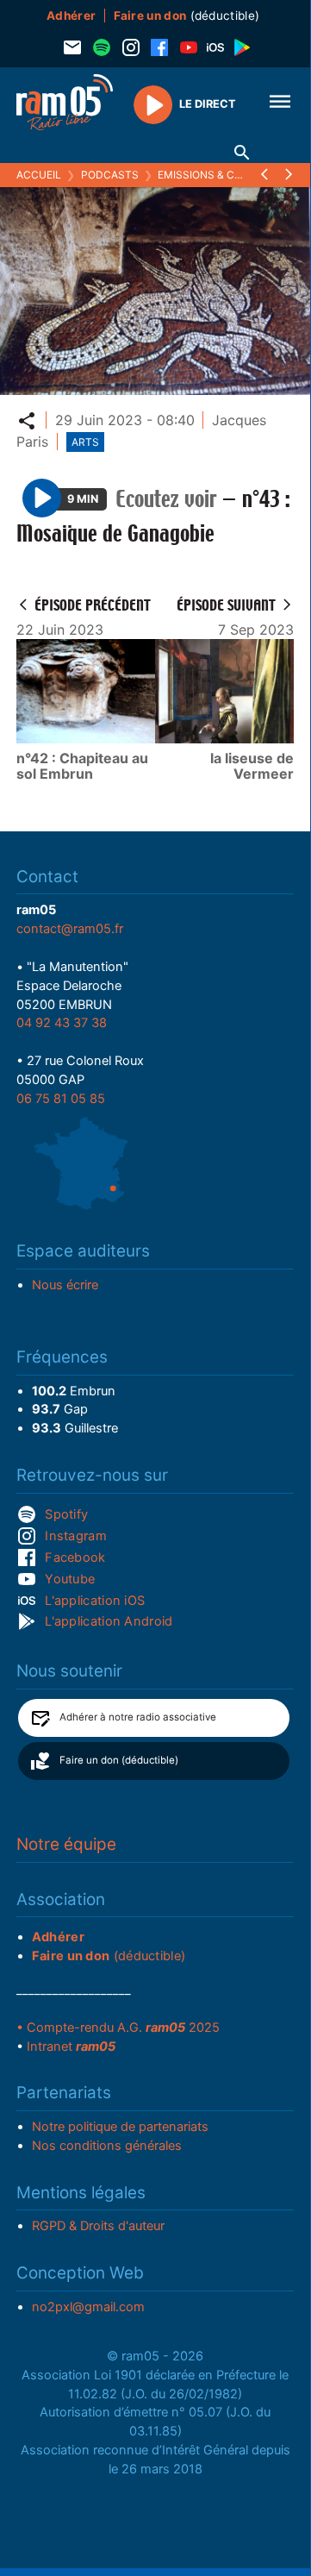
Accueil (39, 175)
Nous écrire (65, 1285)
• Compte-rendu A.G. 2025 (118, 2028)
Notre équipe (66, 1844)
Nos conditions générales (107, 2146)
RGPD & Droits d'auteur (98, 2226)
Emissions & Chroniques (227, 175)
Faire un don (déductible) (119, 1760)
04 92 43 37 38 (62, 1023)
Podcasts (110, 175)
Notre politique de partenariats (120, 2127)
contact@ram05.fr (70, 929)
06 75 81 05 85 (61, 1099)
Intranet (71, 2046)
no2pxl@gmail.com (88, 2307)
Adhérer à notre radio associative (138, 1717)
